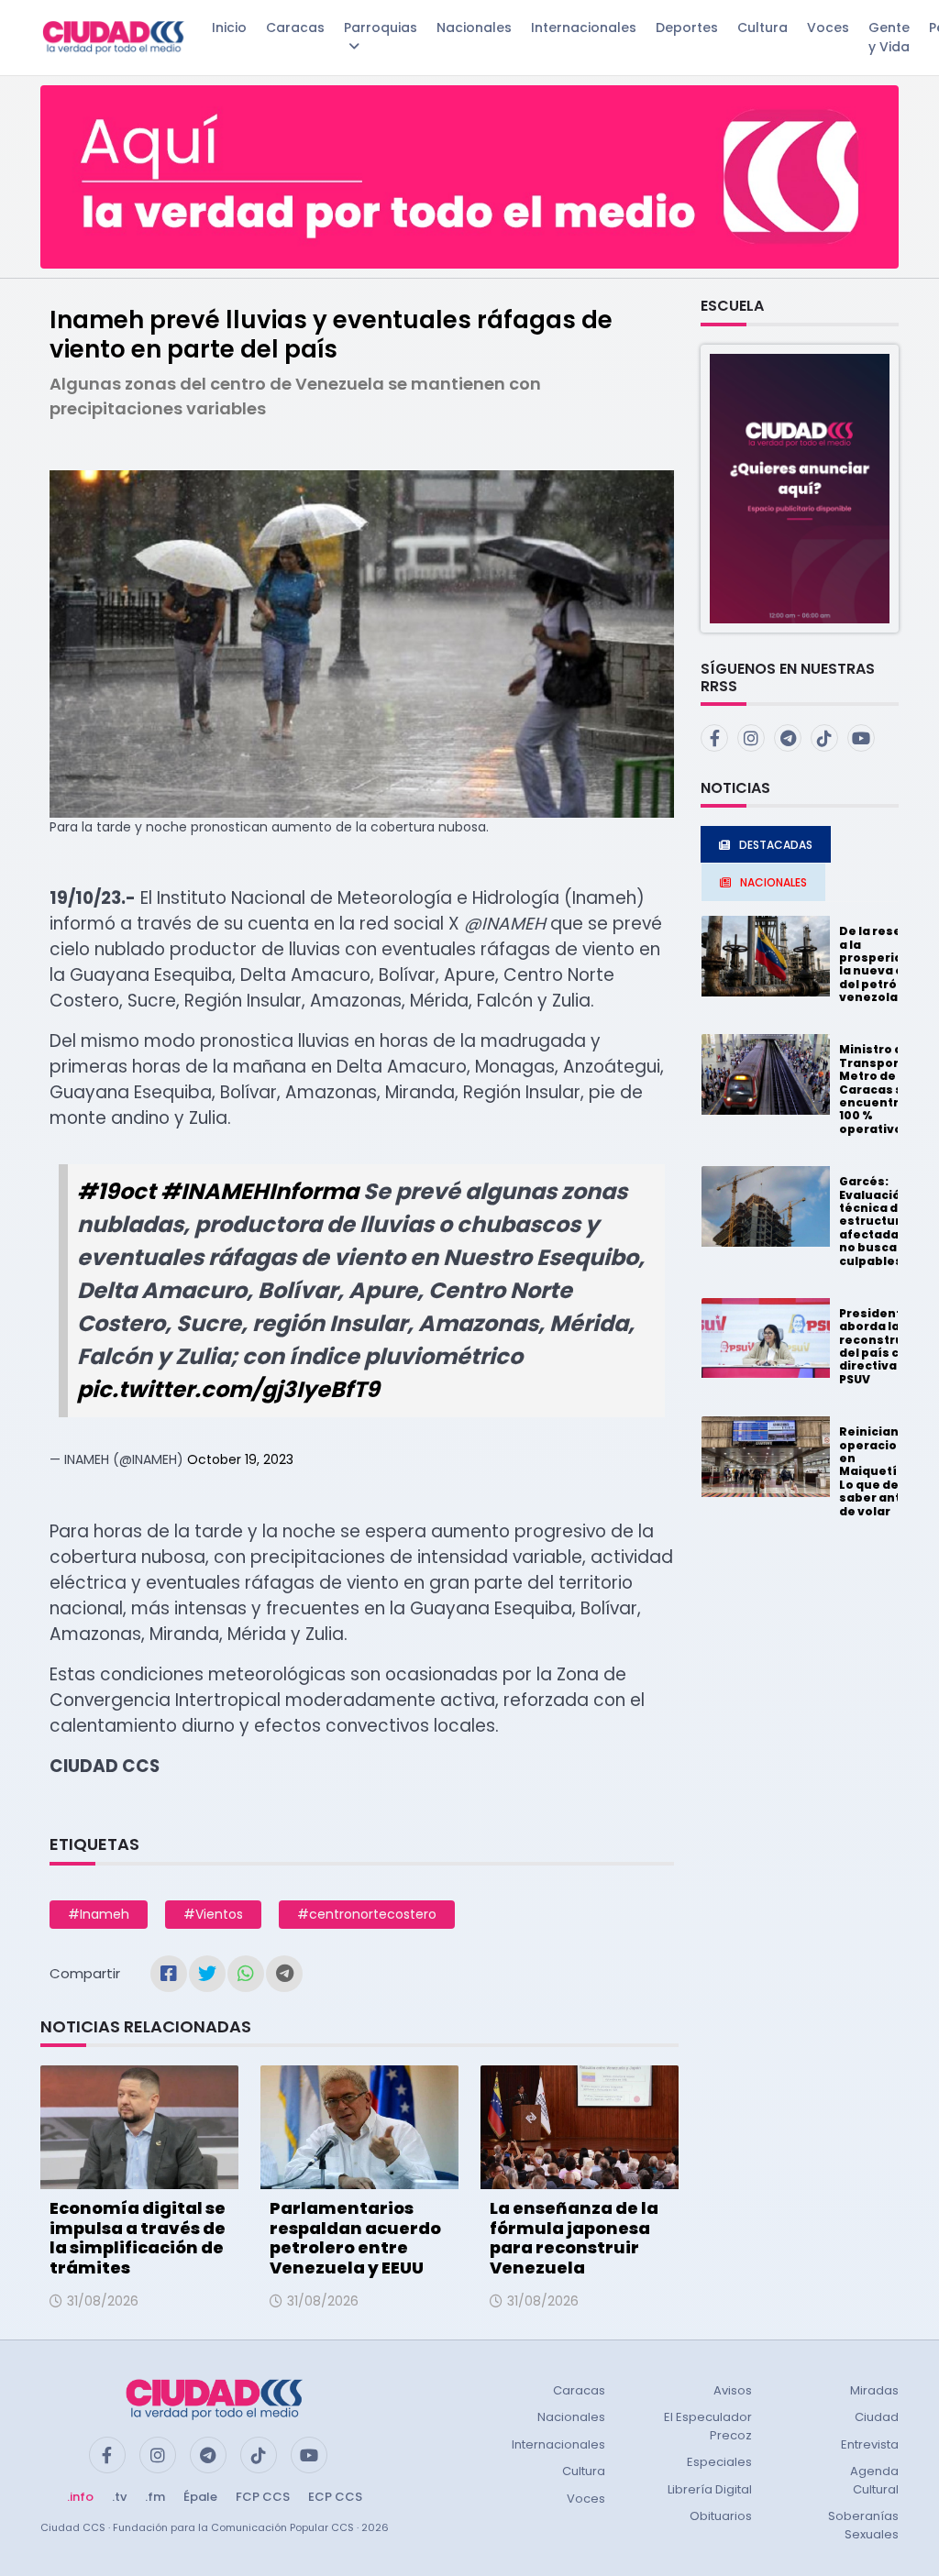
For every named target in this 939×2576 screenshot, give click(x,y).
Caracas (295, 28)
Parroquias (381, 28)
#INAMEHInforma (260, 1191)
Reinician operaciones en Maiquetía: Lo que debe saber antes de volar (880, 1471)
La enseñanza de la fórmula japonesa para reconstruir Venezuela (574, 2238)
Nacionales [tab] (773, 882)
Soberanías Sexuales (863, 2525)
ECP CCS (335, 2497)
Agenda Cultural (874, 2480)
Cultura (762, 28)
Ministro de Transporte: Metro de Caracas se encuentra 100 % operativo (878, 1089)
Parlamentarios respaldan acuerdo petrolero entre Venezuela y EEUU (355, 2238)
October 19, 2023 (240, 1459)
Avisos (733, 2390)
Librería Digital (710, 2489)
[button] (800, 487)
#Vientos (213, 1914)
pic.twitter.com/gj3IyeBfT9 (228, 1389)
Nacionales (474, 28)
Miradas (874, 2390)
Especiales (719, 2462)
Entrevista (870, 2444)
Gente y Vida (889, 37)
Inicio (229, 28)
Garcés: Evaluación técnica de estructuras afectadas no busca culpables (878, 1221)
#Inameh (99, 1914)
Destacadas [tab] (776, 845)
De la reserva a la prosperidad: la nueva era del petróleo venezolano (881, 964)
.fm (155, 2497)
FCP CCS (263, 2497)
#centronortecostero (367, 1914)
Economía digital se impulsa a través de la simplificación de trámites (138, 2238)
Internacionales (584, 28)
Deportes (687, 28)
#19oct (116, 1191)
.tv (119, 2497)
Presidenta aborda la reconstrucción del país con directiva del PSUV (889, 1346)
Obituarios (721, 2516)
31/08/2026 (103, 2301)
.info (80, 2497)
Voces (828, 28)
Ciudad (877, 2417)
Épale (200, 2497)
